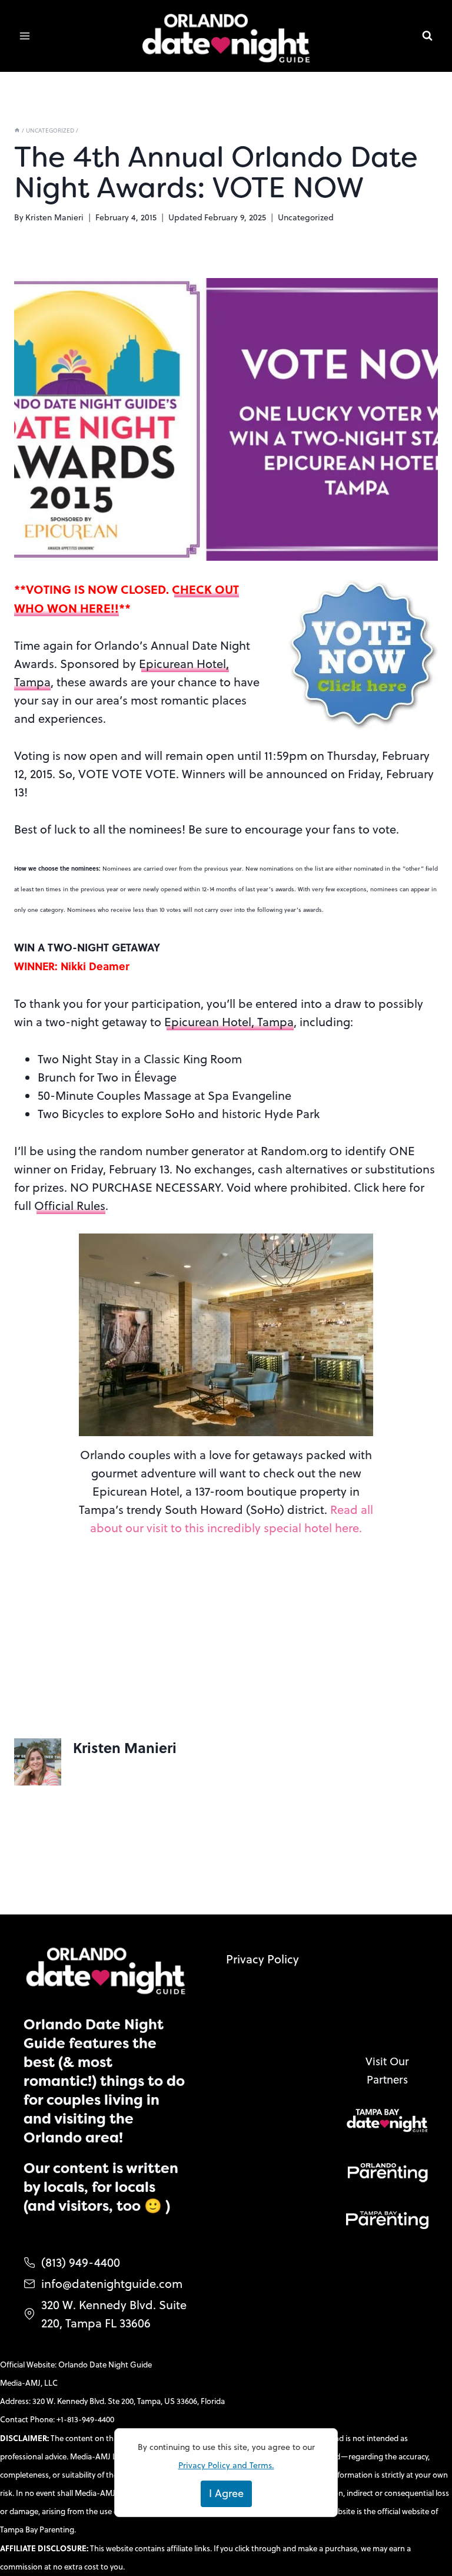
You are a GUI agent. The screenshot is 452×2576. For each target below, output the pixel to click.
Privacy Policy (262, 1959)
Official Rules (70, 1206)
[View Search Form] (427, 36)
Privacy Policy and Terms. (226, 2465)
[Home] (17, 130)
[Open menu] (25, 36)
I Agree (226, 2493)
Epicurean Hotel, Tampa (229, 1022)
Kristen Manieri (54, 217)
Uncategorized (306, 217)
